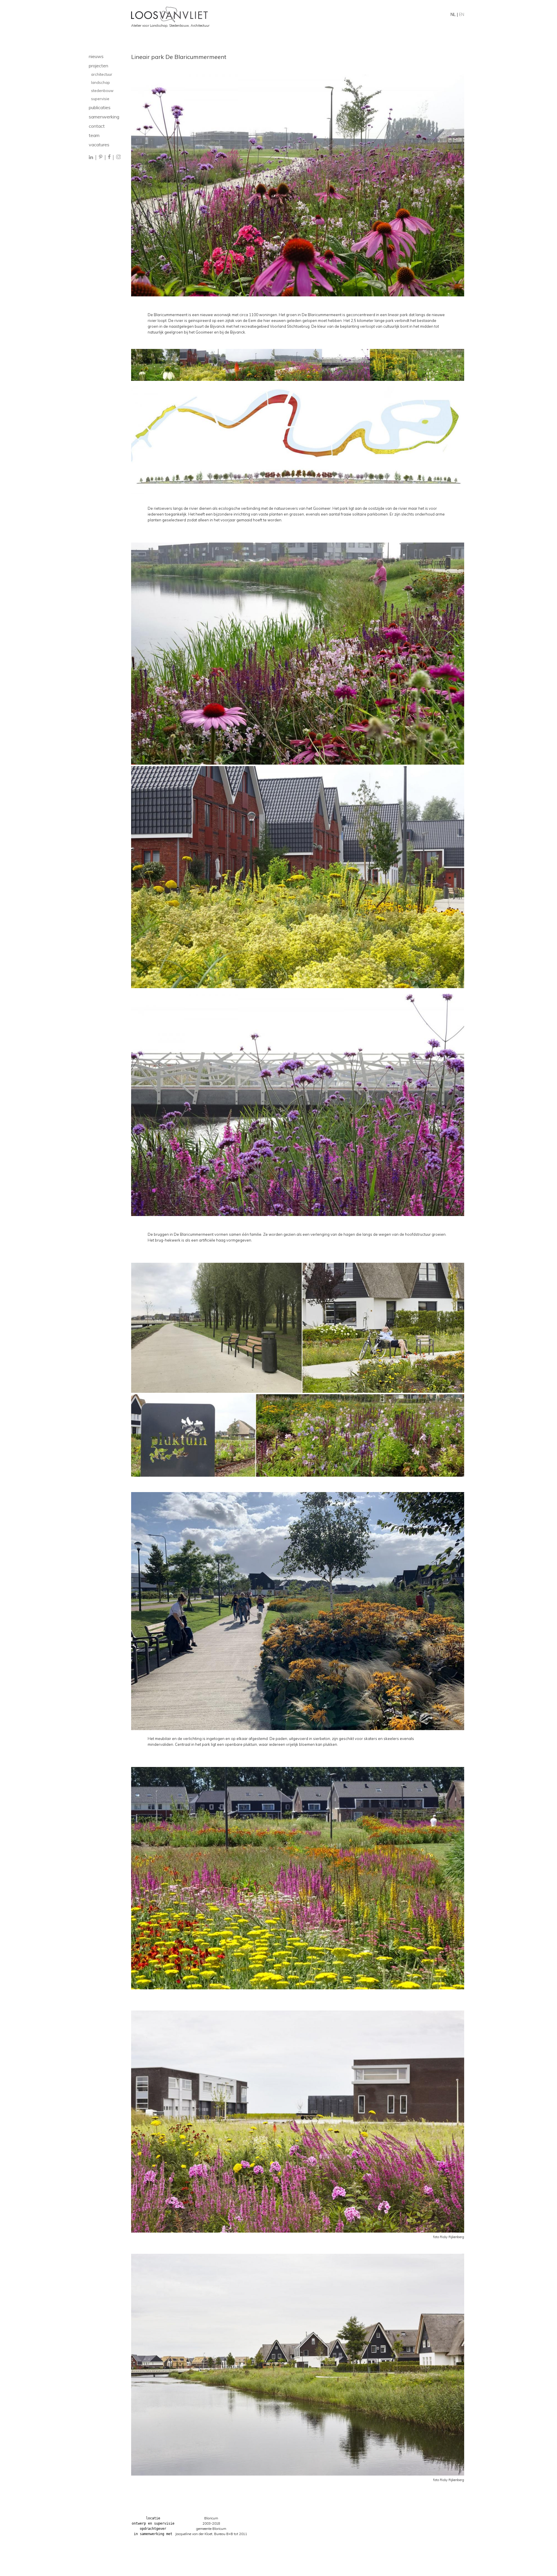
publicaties (100, 107)
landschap (101, 82)
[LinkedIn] (91, 157)
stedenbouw (102, 91)
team (94, 135)
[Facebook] (109, 157)
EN (462, 14)
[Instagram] (118, 157)
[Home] (298, 15)
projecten (98, 66)
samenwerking (104, 117)
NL (453, 14)
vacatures (99, 145)
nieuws (96, 56)
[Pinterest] (101, 157)
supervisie (100, 99)
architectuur (102, 74)
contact (97, 126)
